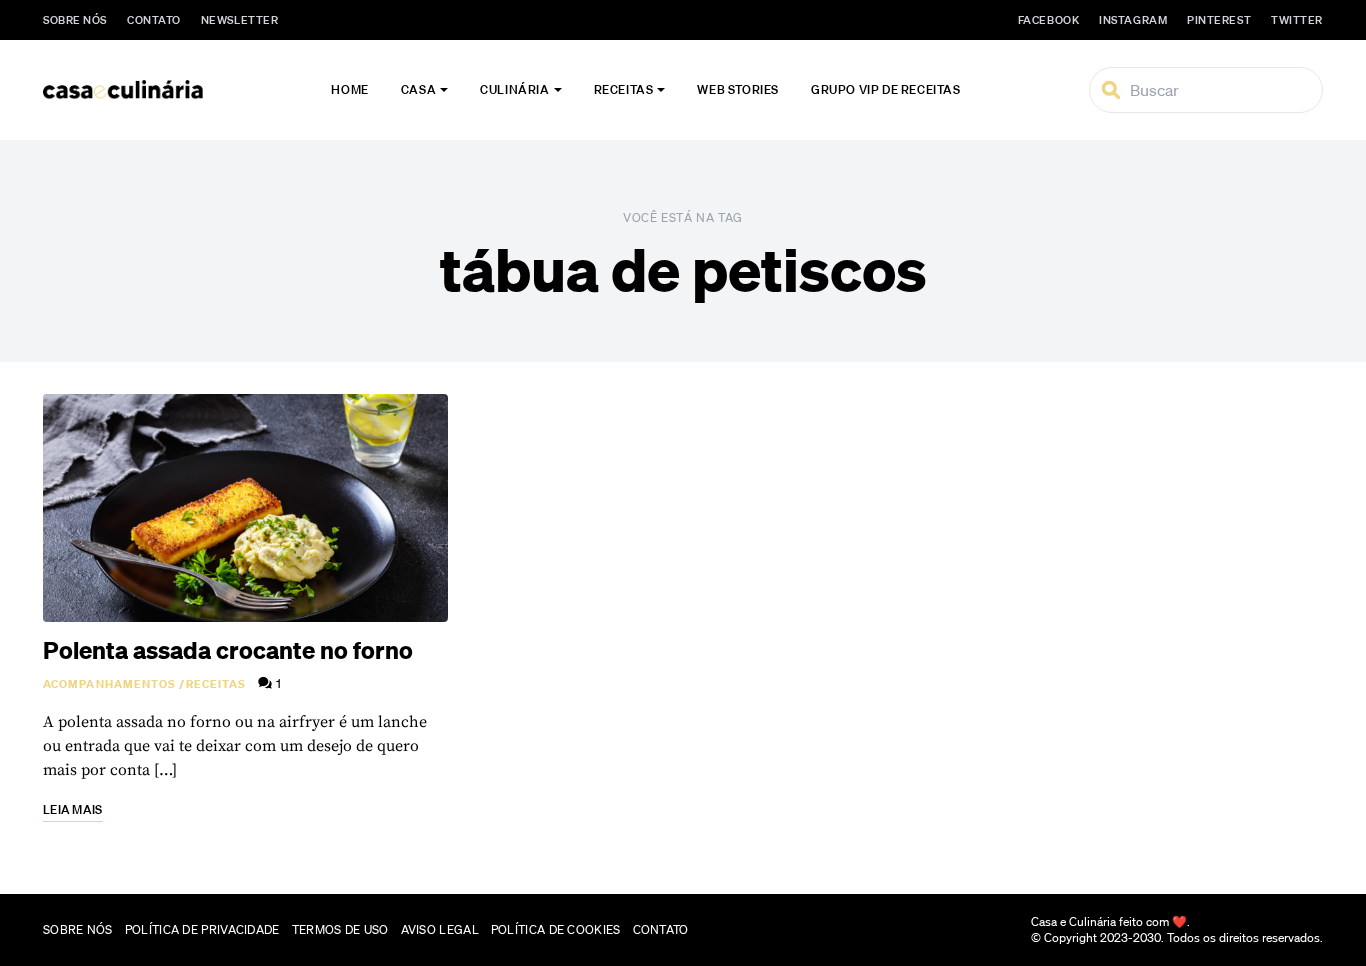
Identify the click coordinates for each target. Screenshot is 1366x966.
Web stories (738, 89)
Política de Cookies (556, 929)
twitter (1297, 20)
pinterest (1219, 20)
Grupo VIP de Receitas (886, 89)
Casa (418, 89)
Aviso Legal (440, 929)
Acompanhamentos (110, 684)
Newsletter (240, 20)
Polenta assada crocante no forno (228, 650)
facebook (1048, 20)
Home (349, 89)
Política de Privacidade (202, 929)
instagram (1133, 20)
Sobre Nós (75, 20)
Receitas (624, 89)
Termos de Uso (340, 929)
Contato (154, 20)
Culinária (514, 89)
